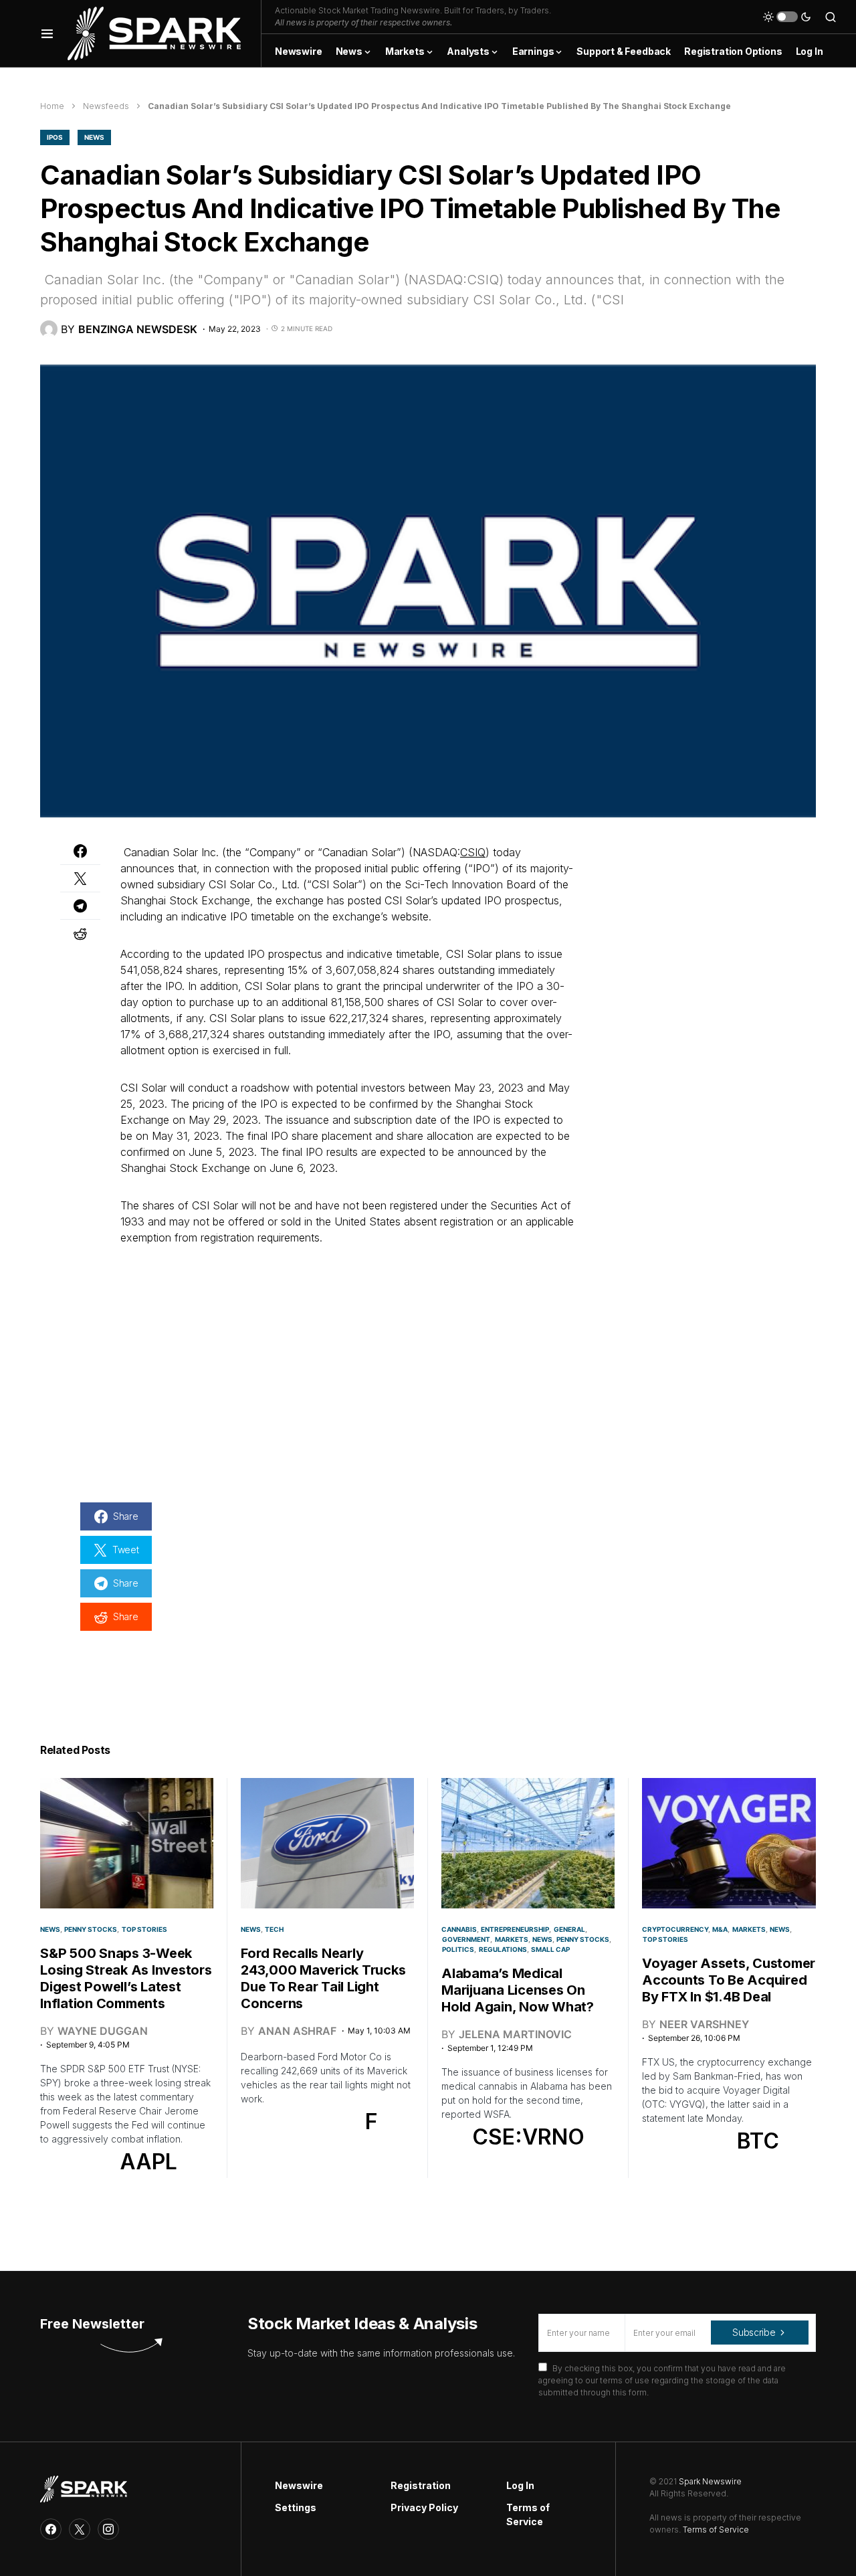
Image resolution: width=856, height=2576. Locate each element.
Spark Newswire (710, 2481)
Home (52, 106)
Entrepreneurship (515, 1929)
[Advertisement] (695, 928)
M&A (720, 1929)
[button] (47, 33)
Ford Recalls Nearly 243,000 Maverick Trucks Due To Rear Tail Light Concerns (323, 1978)
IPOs (55, 137)
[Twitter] (80, 2529)
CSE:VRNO (528, 2137)
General (569, 1929)
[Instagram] (108, 2529)
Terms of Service (528, 2514)
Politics (458, 1949)
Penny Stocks (91, 1929)
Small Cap (550, 1949)
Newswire (299, 2485)
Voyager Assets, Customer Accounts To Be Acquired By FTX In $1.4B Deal (729, 1980)
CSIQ (473, 852)
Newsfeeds (106, 106)
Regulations (503, 1949)
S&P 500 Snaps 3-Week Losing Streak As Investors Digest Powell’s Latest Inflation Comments (126, 1978)
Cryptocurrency (675, 1929)
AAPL (148, 2162)
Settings (296, 2507)
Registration (421, 2485)
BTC (758, 2141)
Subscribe (754, 2332)
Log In (520, 2485)
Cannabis (459, 1929)
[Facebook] (51, 2529)
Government (466, 1939)
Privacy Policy (424, 2507)
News (94, 137)
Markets (512, 1939)
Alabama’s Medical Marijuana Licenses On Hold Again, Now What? (518, 1990)
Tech (274, 1929)
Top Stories (144, 1929)
